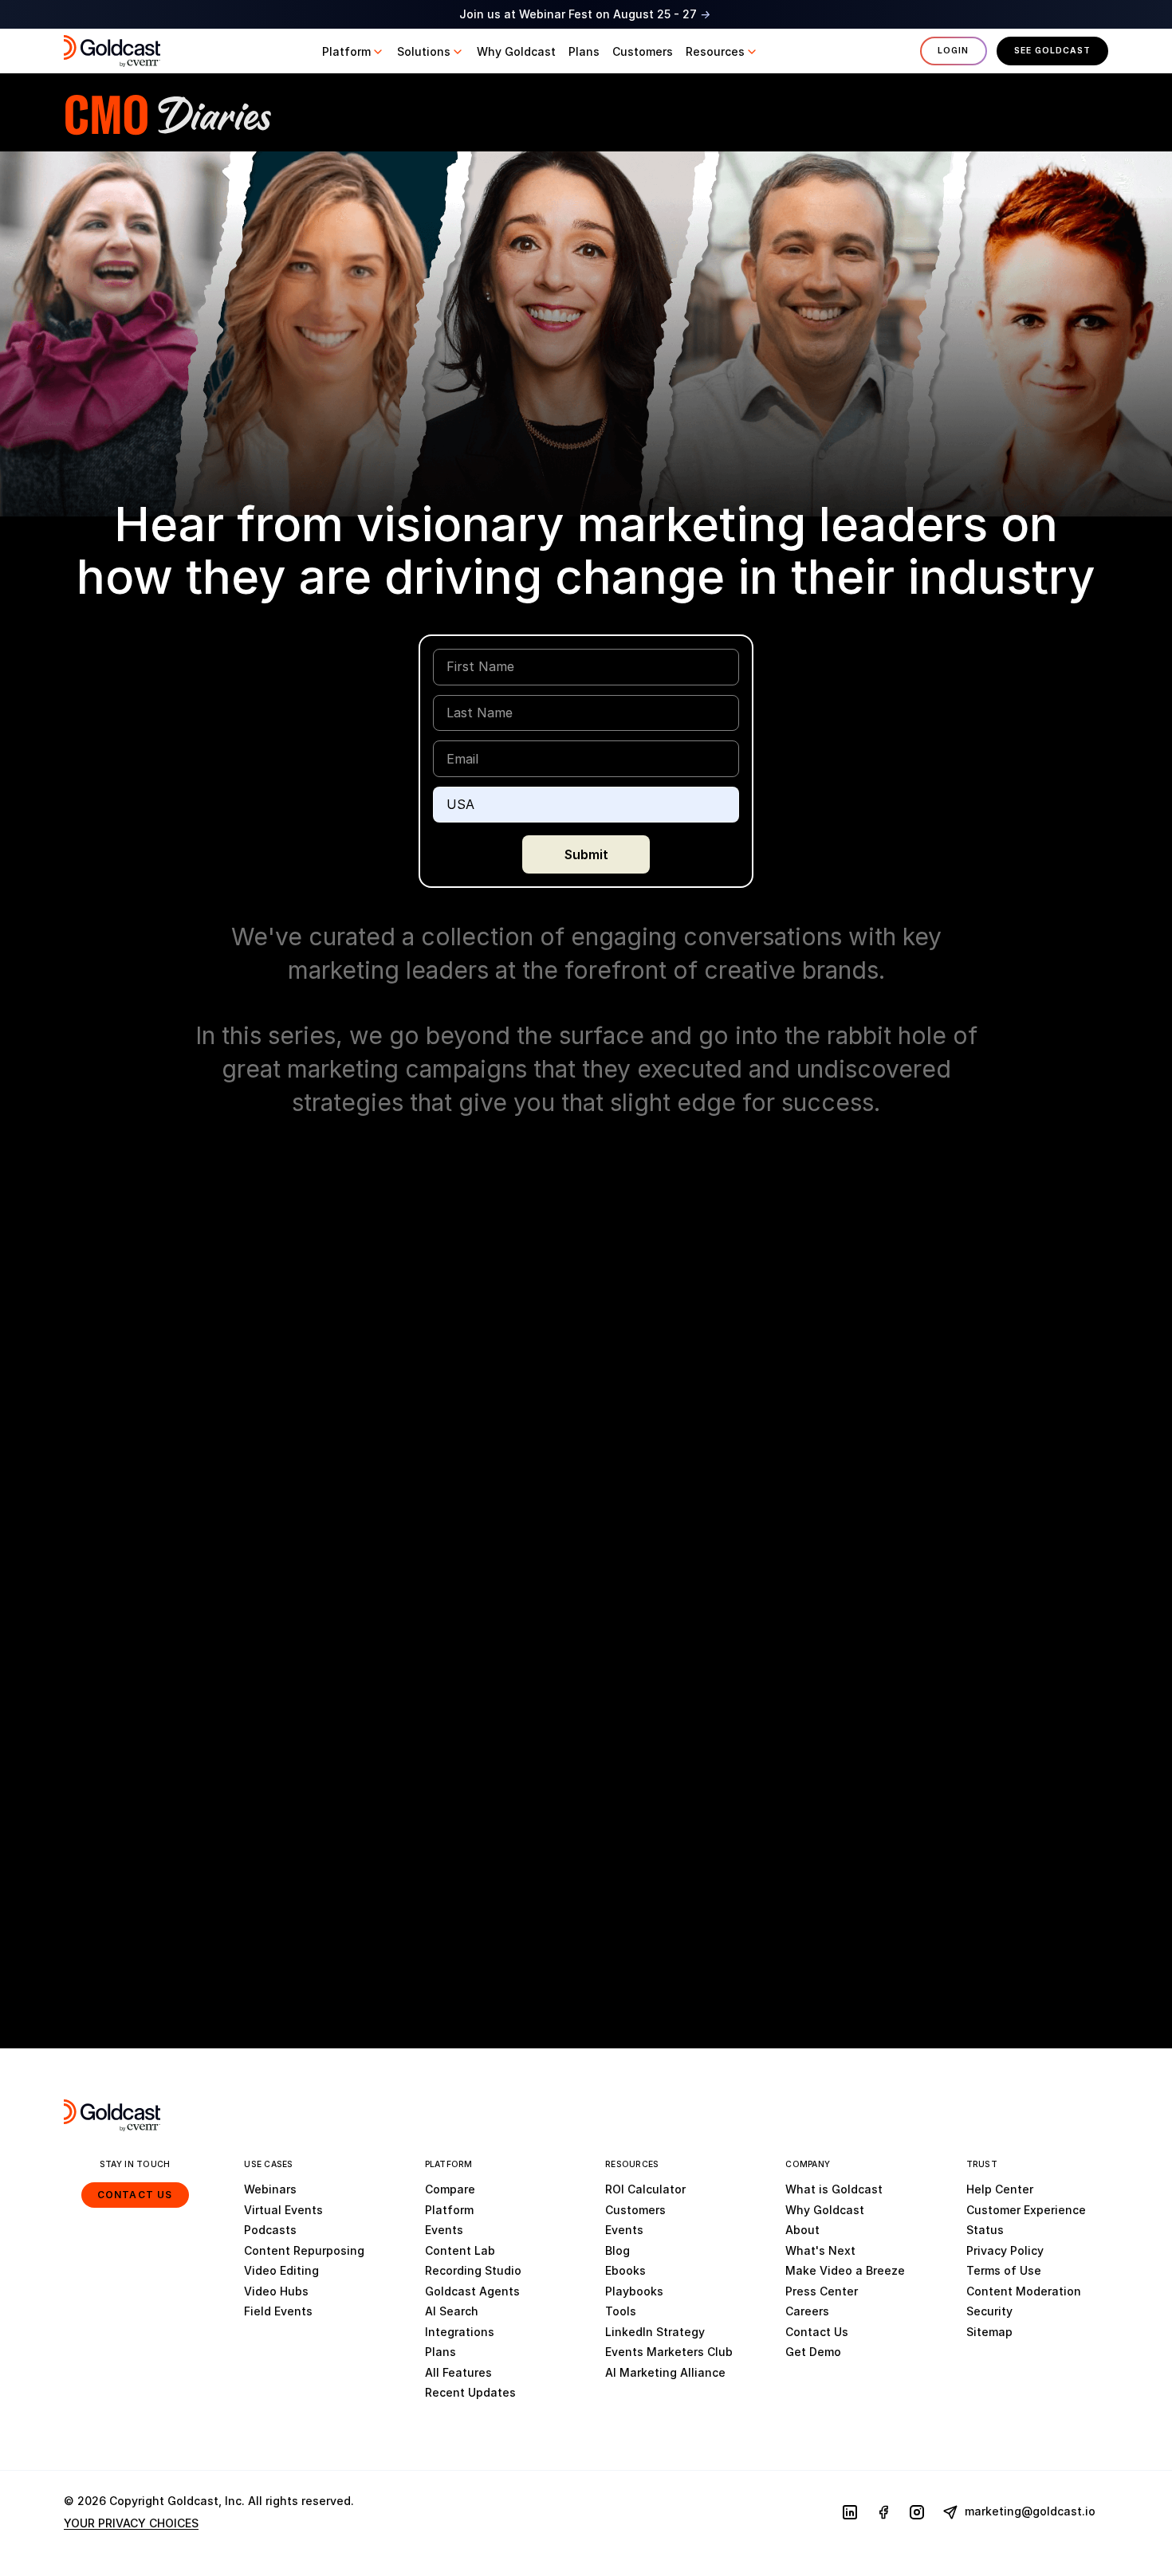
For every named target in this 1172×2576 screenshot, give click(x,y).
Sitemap (989, 2332)
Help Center (1000, 2189)
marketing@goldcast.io (1028, 2511)
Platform (449, 2210)
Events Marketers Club (669, 2352)
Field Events (278, 2311)
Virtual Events (283, 2210)
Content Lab (460, 2250)
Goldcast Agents (472, 2291)
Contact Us (135, 2195)
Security (989, 2311)
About (802, 2230)
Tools (621, 2311)
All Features (458, 2372)
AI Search (452, 2311)
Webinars (270, 2189)
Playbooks (634, 2291)
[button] (353, 52)
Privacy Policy (1005, 2250)
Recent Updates (470, 2392)
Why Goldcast (825, 2210)
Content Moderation (1024, 2291)
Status (985, 2230)
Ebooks (625, 2270)
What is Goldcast (834, 2189)
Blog (617, 2250)
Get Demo (813, 2352)
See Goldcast (1052, 51)
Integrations (460, 2332)
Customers (635, 2210)
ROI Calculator (645, 2189)
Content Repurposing (304, 2250)
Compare (450, 2189)
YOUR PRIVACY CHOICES (131, 2523)
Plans (440, 2352)
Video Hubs (276, 2291)
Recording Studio (473, 2270)
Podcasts (270, 2230)
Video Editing (281, 2270)
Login (953, 51)
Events (444, 2230)
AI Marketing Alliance (665, 2372)
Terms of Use (1004, 2270)
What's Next (820, 2250)
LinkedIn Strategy (655, 2332)
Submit (586, 854)
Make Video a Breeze (845, 2270)
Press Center (822, 2291)
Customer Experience (1026, 2210)
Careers (807, 2311)
